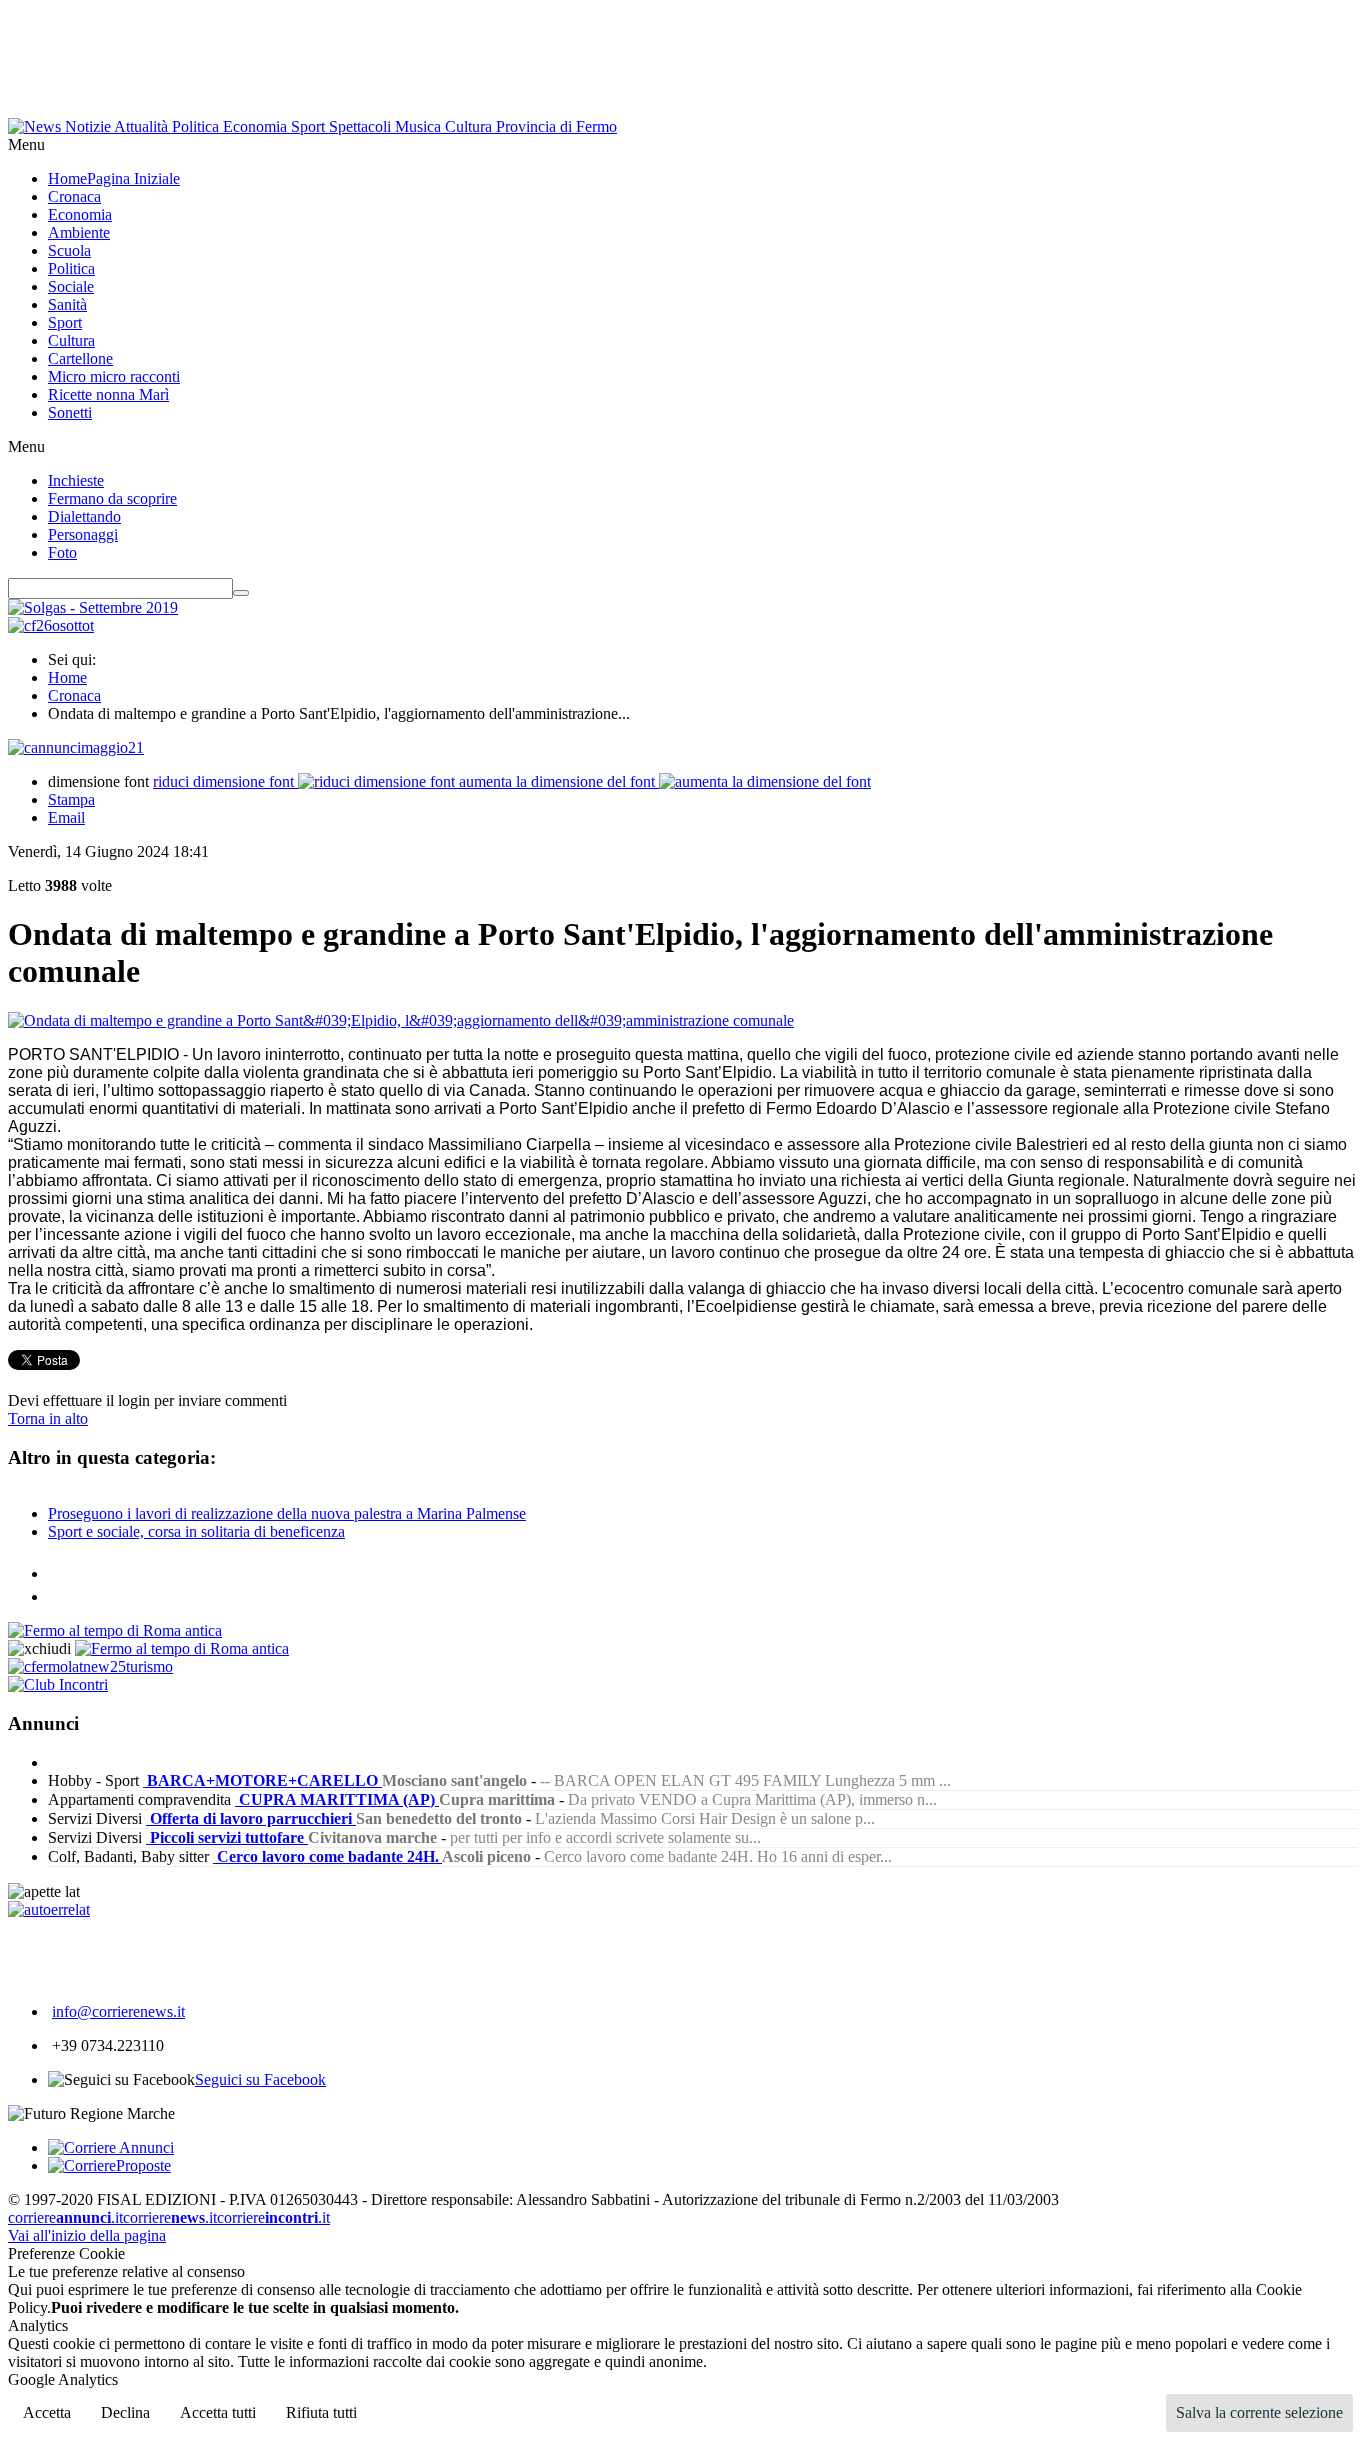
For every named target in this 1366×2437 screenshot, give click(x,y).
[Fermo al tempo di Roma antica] (115, 1630)
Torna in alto (48, 1418)
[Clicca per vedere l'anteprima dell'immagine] (401, 1020)
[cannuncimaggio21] (76, 747)
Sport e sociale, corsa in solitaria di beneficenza (196, 1531)
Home (67, 677)
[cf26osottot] (51, 625)
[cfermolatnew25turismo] (90, 1666)
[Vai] (241, 593)
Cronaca (74, 695)
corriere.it (65, 2217)
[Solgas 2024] (93, 607)
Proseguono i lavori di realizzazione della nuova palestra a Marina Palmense (287, 1513)
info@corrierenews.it (118, 2011)
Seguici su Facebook (260, 2079)
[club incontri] (58, 1684)
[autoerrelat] (49, 1909)
